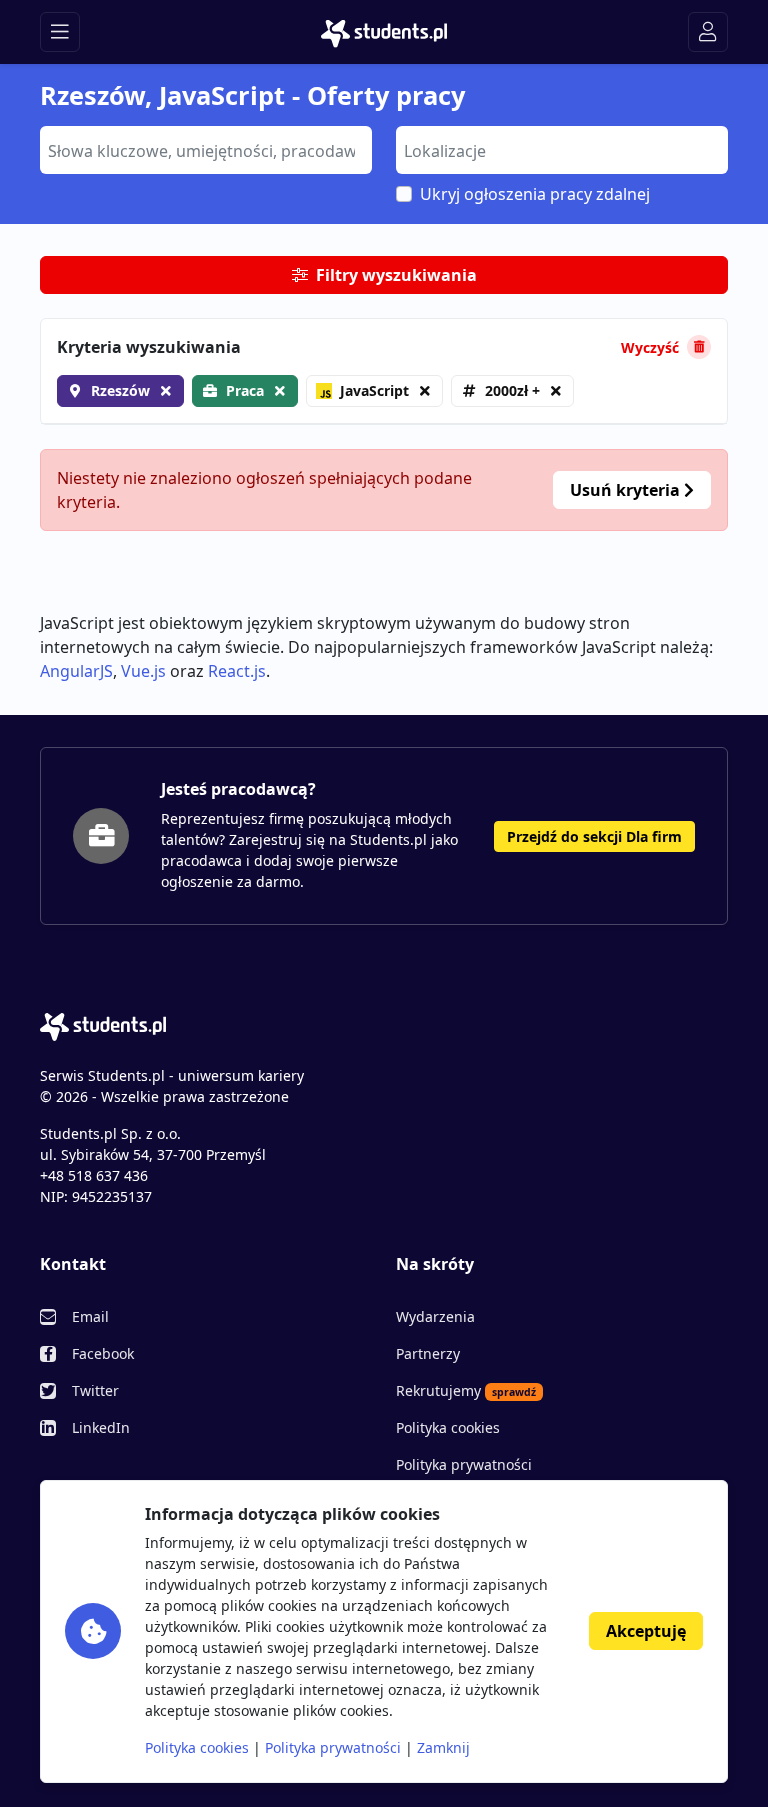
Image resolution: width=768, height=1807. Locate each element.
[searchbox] (203, 149)
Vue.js (143, 671)
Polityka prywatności (464, 1464)
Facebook (103, 1353)
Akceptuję (646, 1631)
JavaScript (374, 390)
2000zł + (512, 390)
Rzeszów (120, 390)
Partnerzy (428, 1353)
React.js (237, 671)
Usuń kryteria (627, 490)
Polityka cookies (448, 1427)
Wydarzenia (435, 1316)
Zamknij (443, 1747)
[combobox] (206, 150)
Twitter (95, 1390)
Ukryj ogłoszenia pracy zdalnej (535, 194)
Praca (245, 390)
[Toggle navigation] (60, 32)
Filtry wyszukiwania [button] (396, 275)
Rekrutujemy (466, 1390)
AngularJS (76, 671)
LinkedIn (101, 1427)
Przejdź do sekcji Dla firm (594, 836)
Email (90, 1316)
